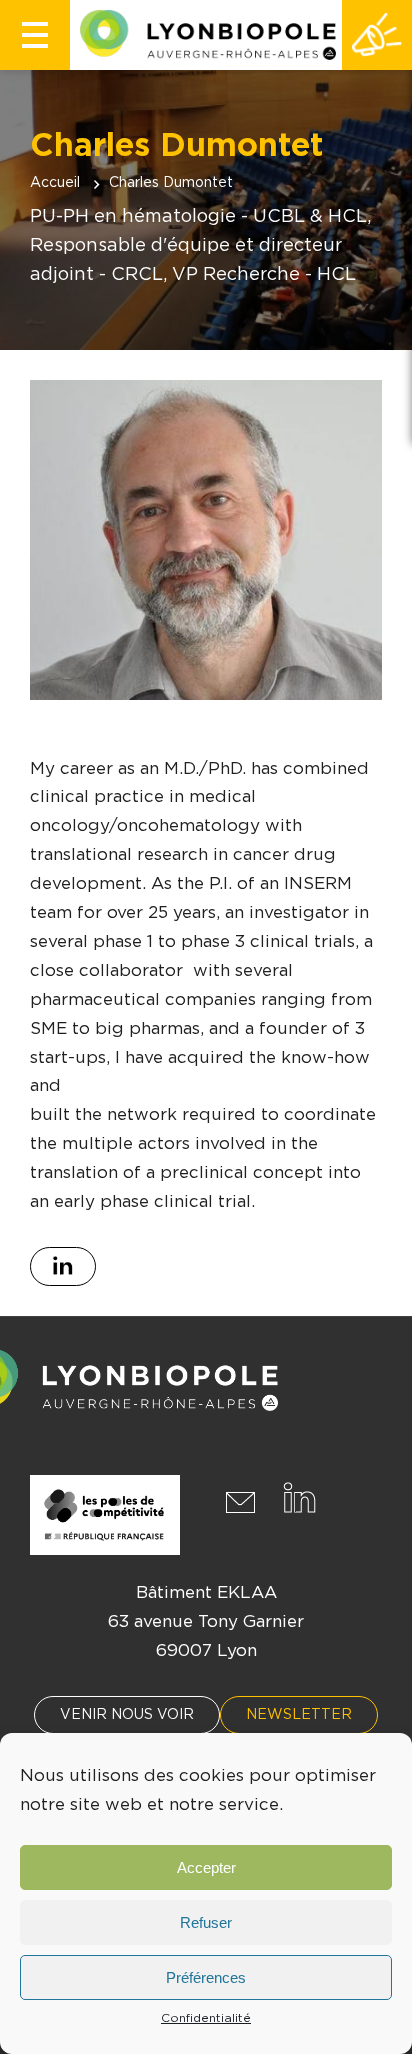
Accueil (55, 183)
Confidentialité (206, 2018)
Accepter (206, 1867)
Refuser (206, 1922)
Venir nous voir (127, 1715)
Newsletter (299, 1715)
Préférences (206, 1977)
